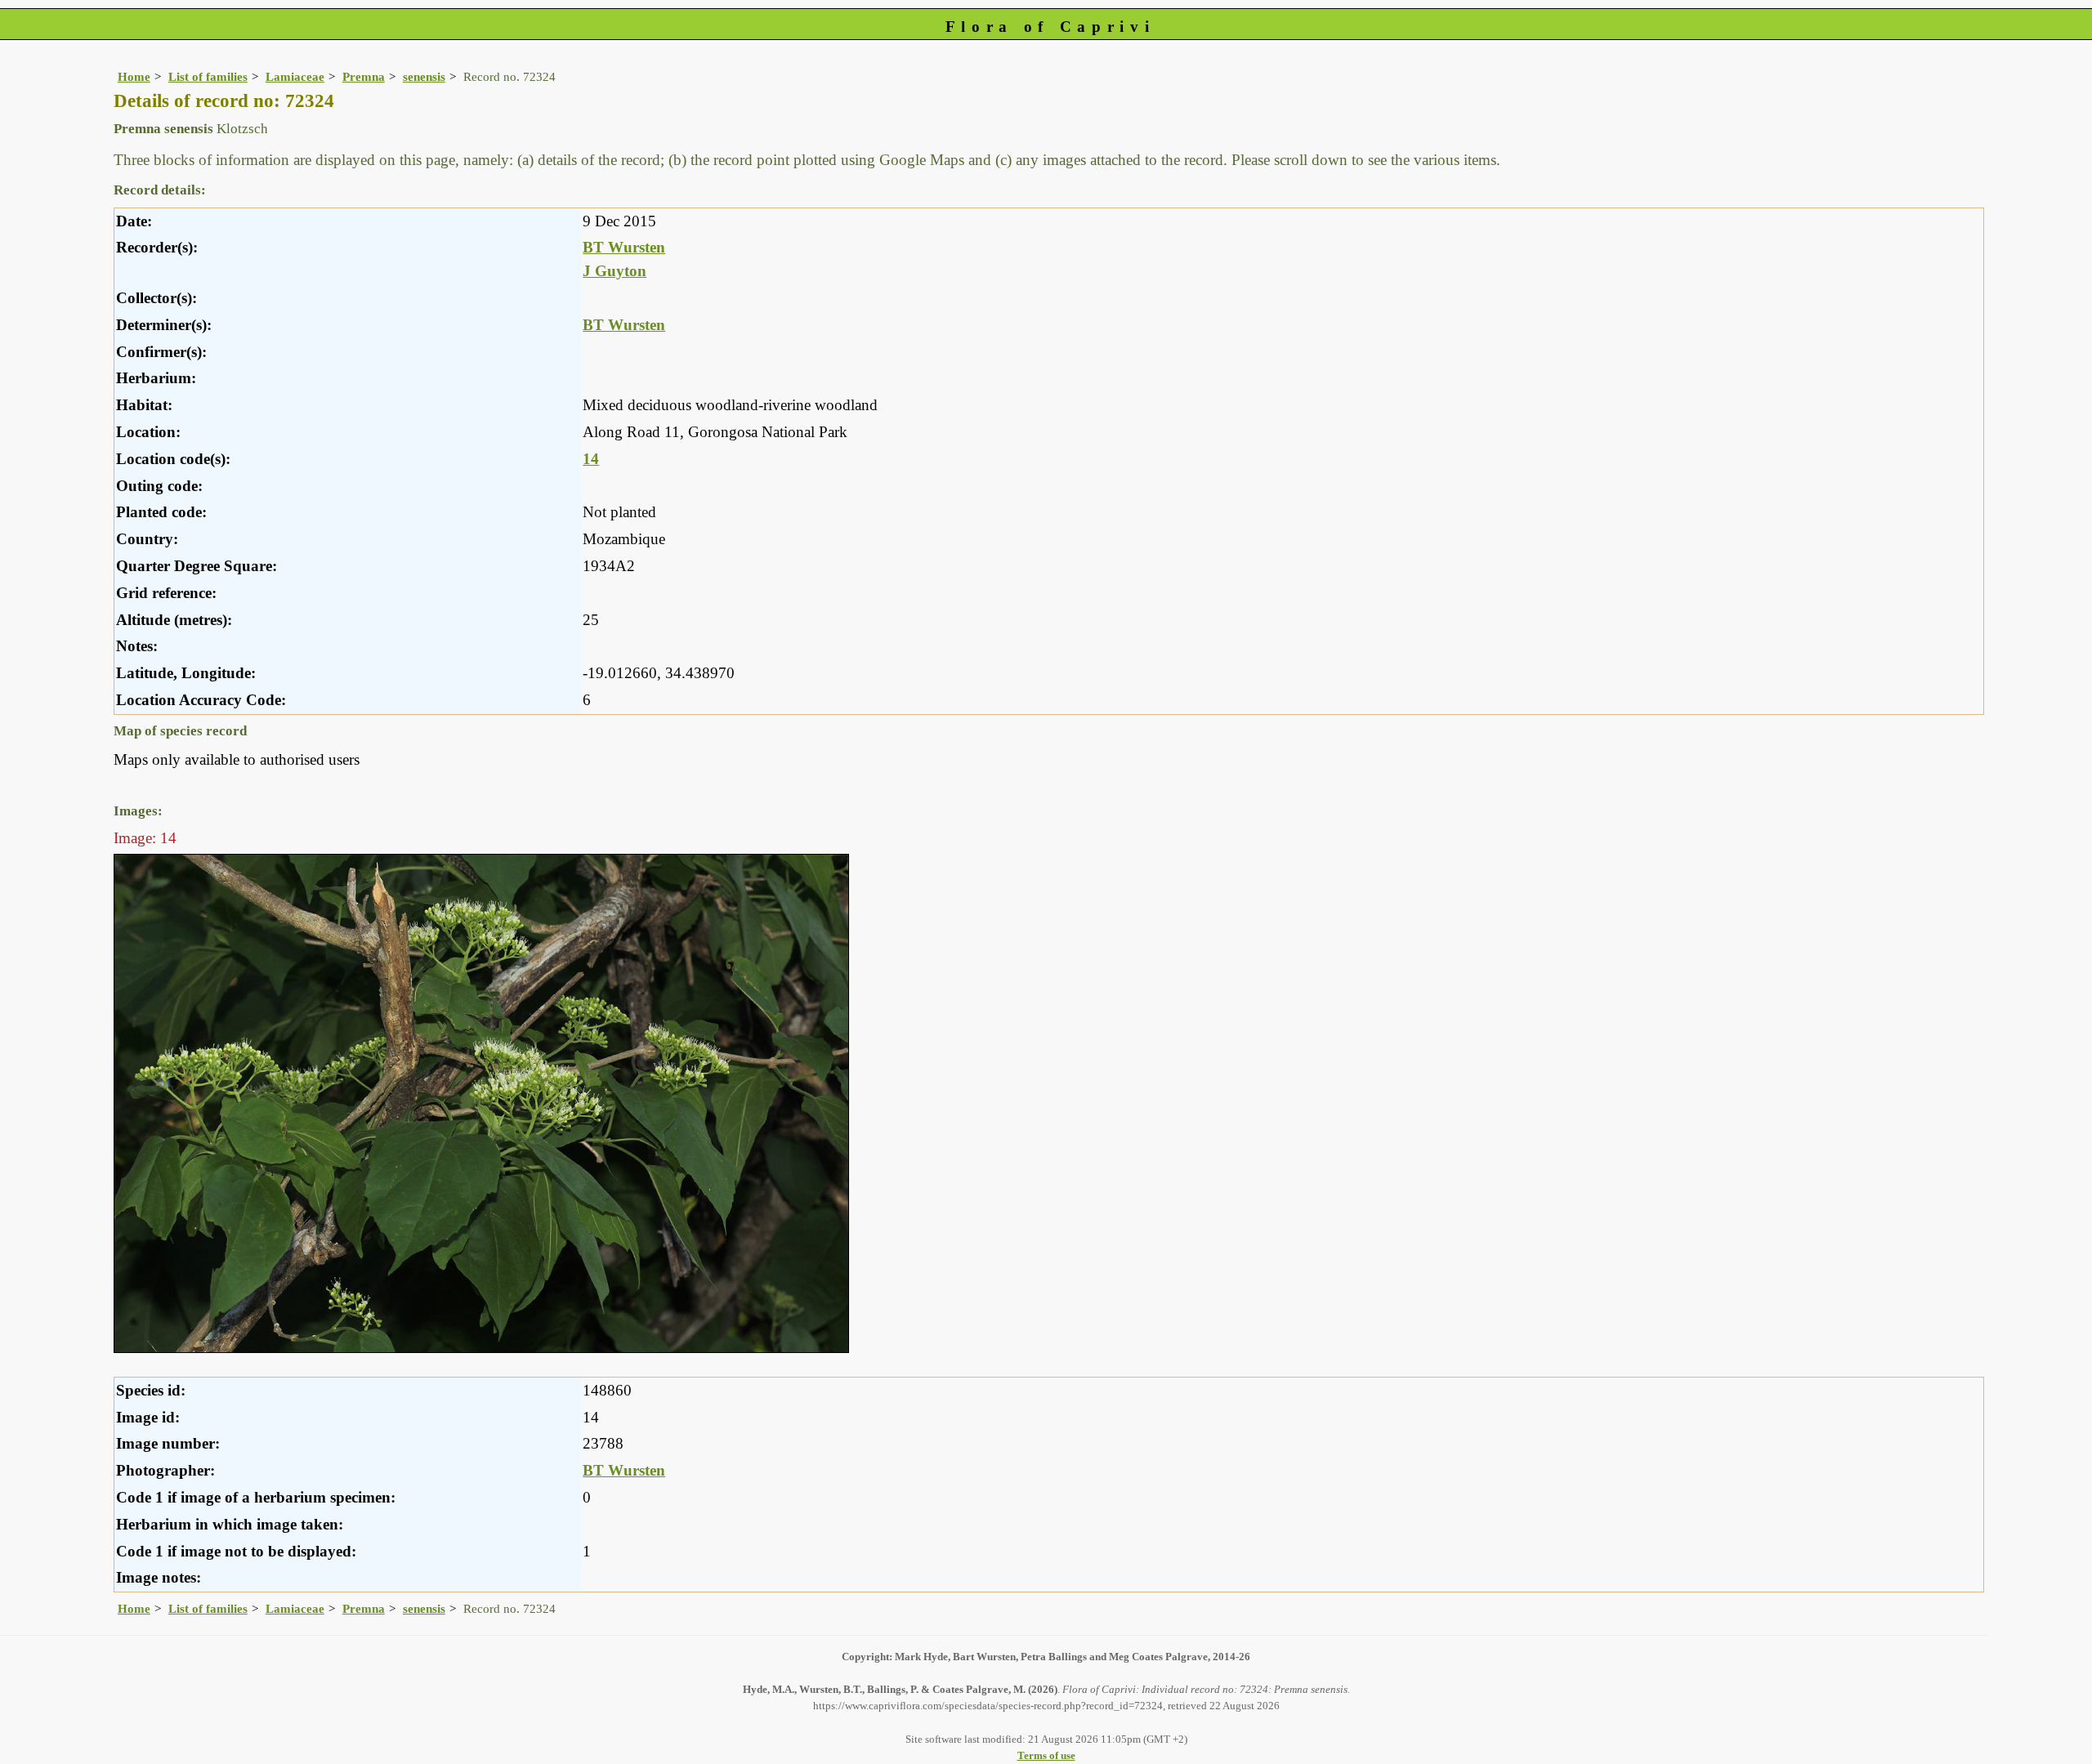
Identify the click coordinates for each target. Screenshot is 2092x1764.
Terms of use (1046, 1755)
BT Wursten (624, 247)
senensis (424, 76)
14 (591, 459)
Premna (364, 76)
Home (134, 76)
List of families (208, 76)
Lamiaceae (295, 76)
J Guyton (615, 271)
